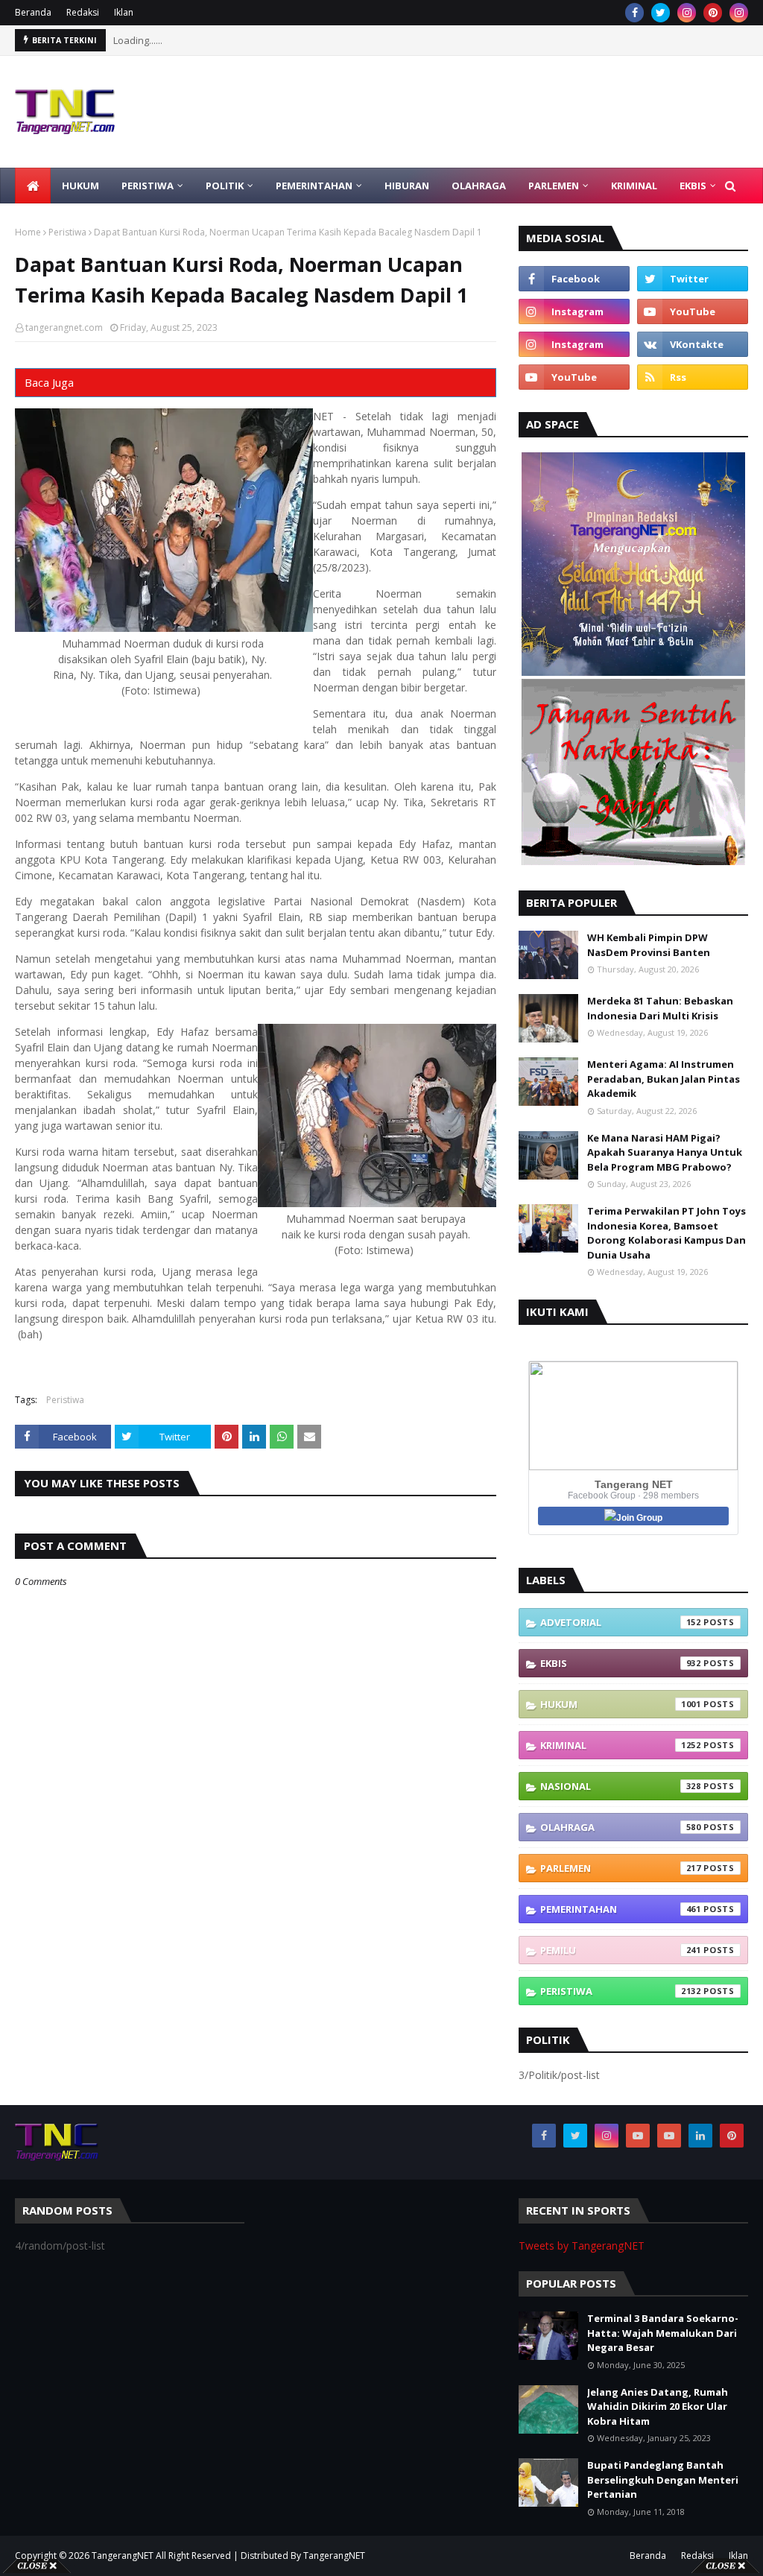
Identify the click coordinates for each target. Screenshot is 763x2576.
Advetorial (621, 1622)
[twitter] (661, 13)
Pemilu (621, 1950)
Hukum (621, 1704)
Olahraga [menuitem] (479, 186)
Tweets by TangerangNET (582, 2246)
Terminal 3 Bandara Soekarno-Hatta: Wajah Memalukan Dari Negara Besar (663, 2333)
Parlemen (621, 1868)
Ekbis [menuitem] (693, 186)
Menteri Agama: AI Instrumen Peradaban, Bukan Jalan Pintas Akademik (664, 1079)
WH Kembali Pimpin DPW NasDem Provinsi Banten (649, 945)
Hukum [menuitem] (80, 186)
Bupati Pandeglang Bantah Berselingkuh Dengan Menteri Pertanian (663, 2480)
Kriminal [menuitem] (634, 186)
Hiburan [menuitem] (407, 186)
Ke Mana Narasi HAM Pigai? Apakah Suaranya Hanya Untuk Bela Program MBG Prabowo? (665, 1152)
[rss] (693, 377)
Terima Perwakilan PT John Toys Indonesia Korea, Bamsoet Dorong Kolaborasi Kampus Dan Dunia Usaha (667, 1233)
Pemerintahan (621, 1909)
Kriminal (621, 1745)
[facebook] (634, 13)
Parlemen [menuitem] (554, 186)
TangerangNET (123, 2556)
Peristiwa (67, 232)
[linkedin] (700, 2136)
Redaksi (83, 12)
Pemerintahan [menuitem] (314, 186)
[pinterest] (713, 13)
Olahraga (621, 1827)
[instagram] (687, 13)
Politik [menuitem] (225, 186)
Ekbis (621, 1663)
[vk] (693, 344)
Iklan (124, 12)
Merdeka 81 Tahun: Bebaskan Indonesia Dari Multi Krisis (660, 1008)
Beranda (33, 12)
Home (28, 232)
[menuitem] (33, 186)
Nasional (621, 1786)
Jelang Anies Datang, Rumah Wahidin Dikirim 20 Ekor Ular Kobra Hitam (658, 2406)
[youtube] (693, 311)
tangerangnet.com (64, 327)
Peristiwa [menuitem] (148, 186)
